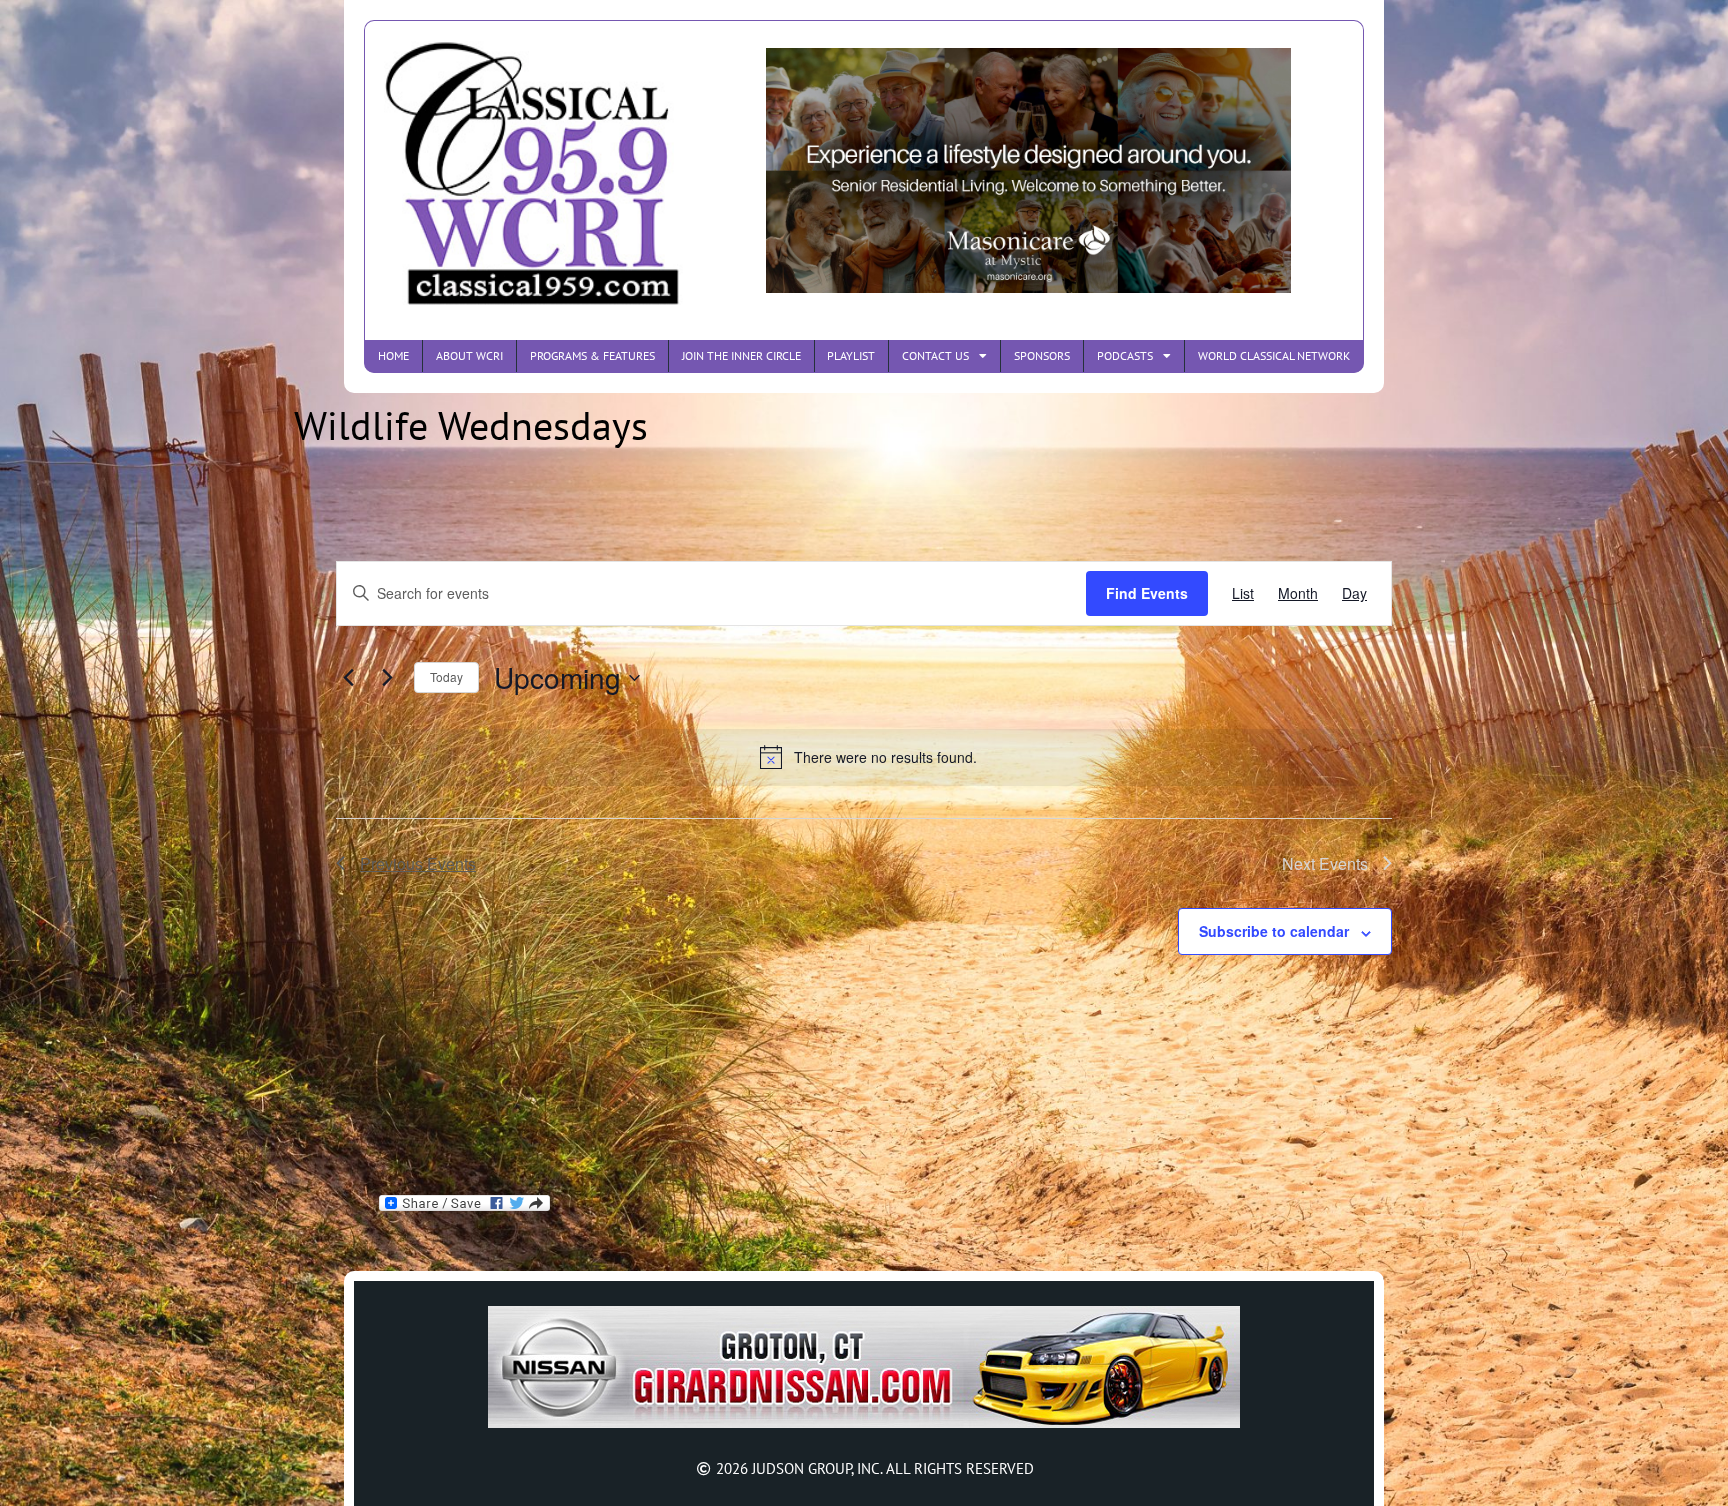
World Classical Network (1274, 355)
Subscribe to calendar (1274, 931)
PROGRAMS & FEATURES (592, 355)
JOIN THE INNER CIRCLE (741, 355)
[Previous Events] (348, 678)
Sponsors (1042, 355)
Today (446, 676)
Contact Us (935, 355)
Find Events (1147, 593)
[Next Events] (387, 678)
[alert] (868, 757)
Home (393, 355)
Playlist (851, 355)
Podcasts (1125, 355)
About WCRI (469, 355)
